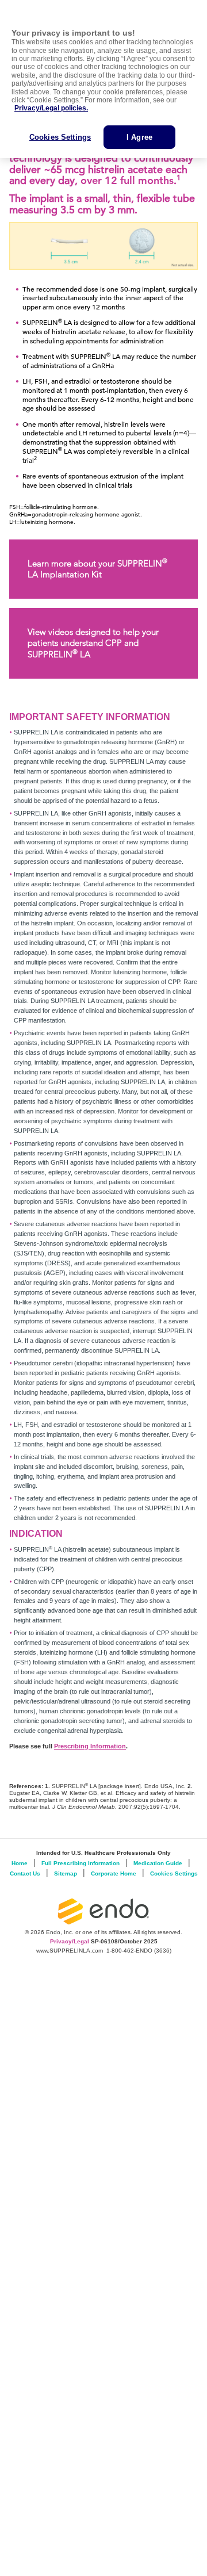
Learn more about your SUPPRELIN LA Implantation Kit (97, 568)
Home (20, 1863)
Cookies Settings (60, 137)
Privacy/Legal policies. (51, 108)
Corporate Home (114, 1873)
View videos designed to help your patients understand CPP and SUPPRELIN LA (93, 643)
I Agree (139, 137)
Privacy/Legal (70, 1941)
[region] (103, 79)
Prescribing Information (90, 1746)
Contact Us (25, 1873)
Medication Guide (158, 1863)
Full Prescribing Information (80, 1863)
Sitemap (66, 1873)
